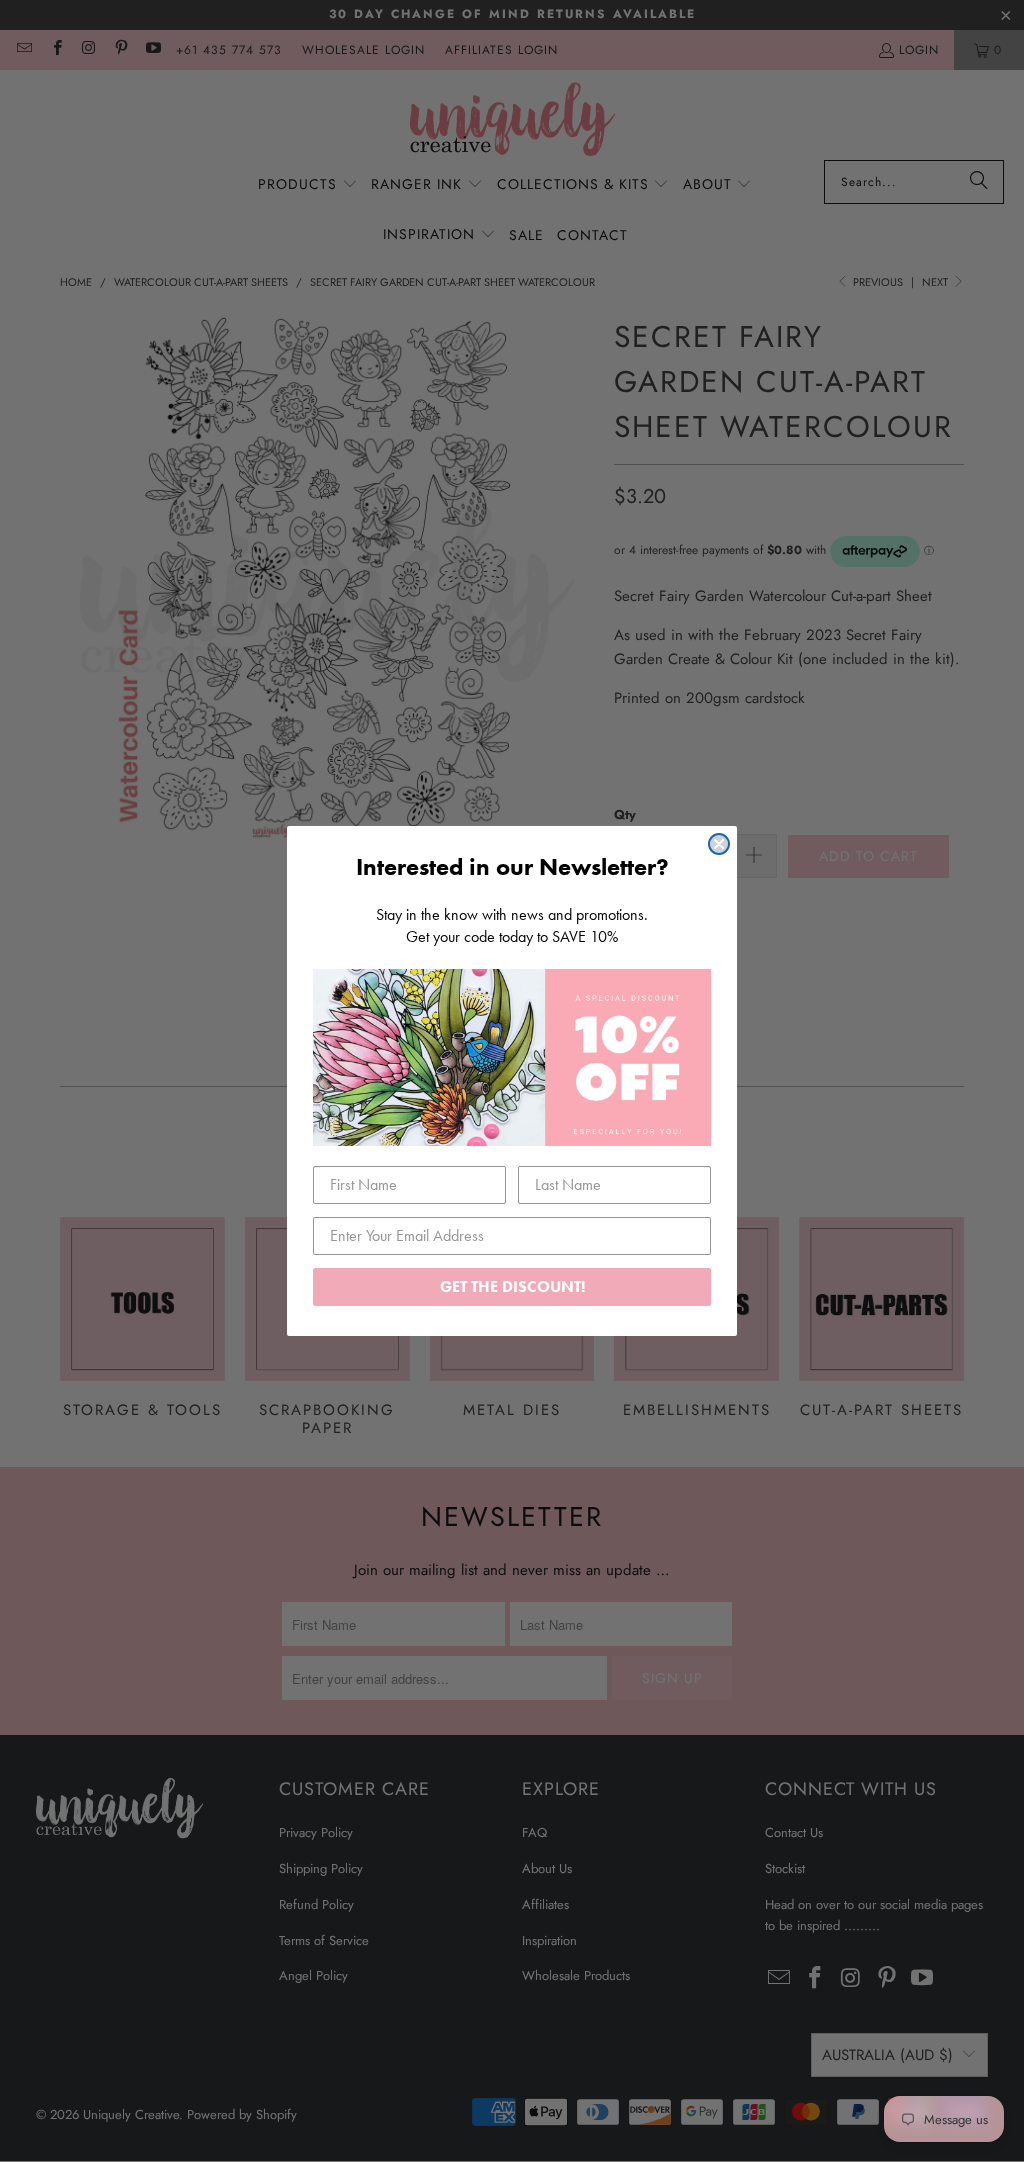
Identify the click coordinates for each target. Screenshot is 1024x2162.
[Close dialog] (719, 844)
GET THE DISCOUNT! (512, 1286)
